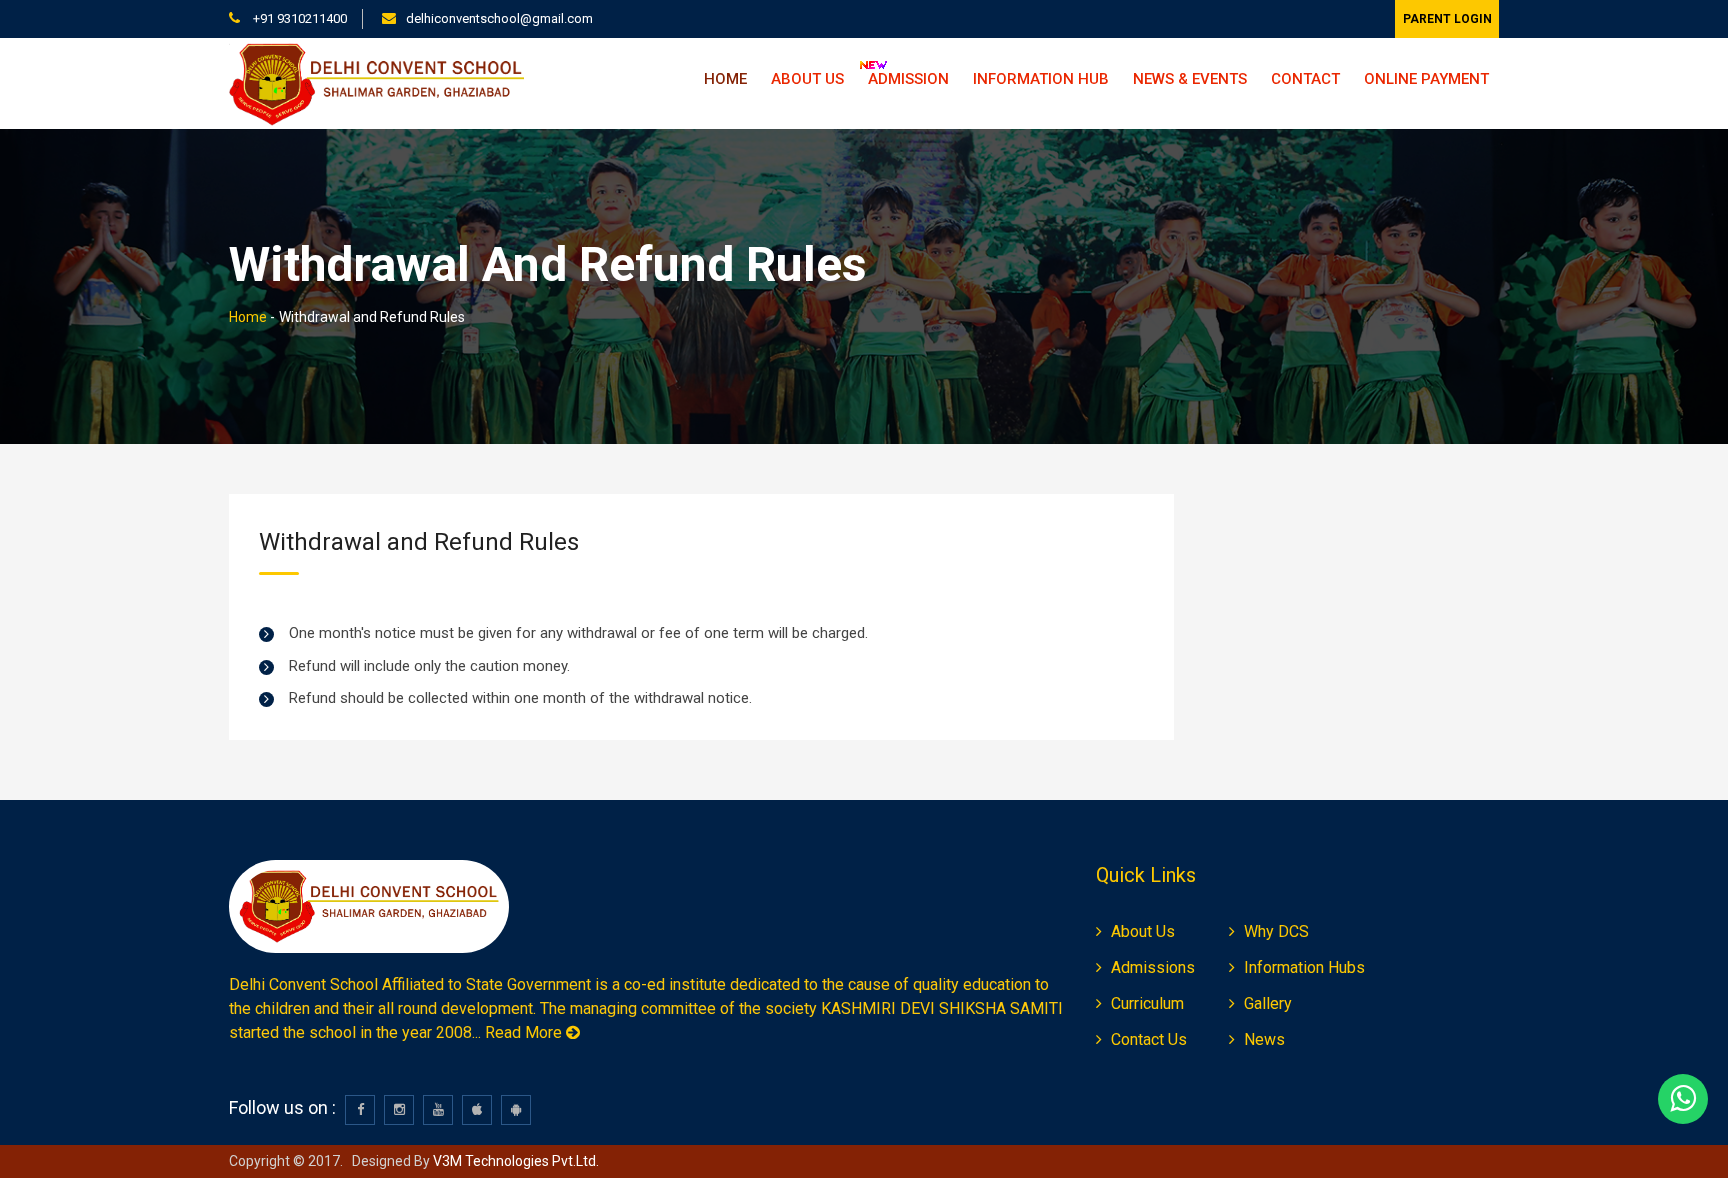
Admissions (1153, 967)
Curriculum (1147, 1003)
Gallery (1268, 1003)
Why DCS (1276, 931)
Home (725, 79)
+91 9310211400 (298, 18)
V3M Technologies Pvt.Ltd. (514, 1161)
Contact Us (1149, 1039)
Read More (525, 1032)
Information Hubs (1304, 967)
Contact (1305, 79)
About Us (1143, 931)
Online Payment (1426, 79)
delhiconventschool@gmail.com (499, 18)
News (1264, 1039)
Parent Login (1447, 19)
